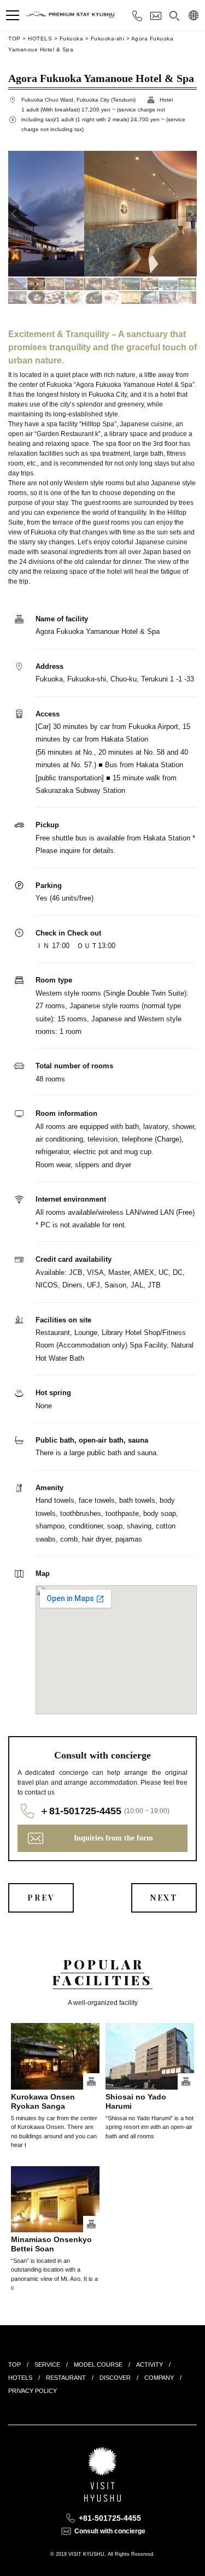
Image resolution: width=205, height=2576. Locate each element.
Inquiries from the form (113, 1838)
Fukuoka (72, 39)
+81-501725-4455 (110, 2518)
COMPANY (159, 2378)
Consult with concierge (110, 2531)
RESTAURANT (66, 2378)
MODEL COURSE (98, 2365)
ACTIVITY (150, 2365)
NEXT (164, 1898)
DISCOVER (115, 2378)
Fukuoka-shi (108, 39)
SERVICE (47, 2365)
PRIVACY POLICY (33, 2391)
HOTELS (40, 39)
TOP (14, 39)
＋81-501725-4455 (80, 1811)
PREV (41, 1898)
